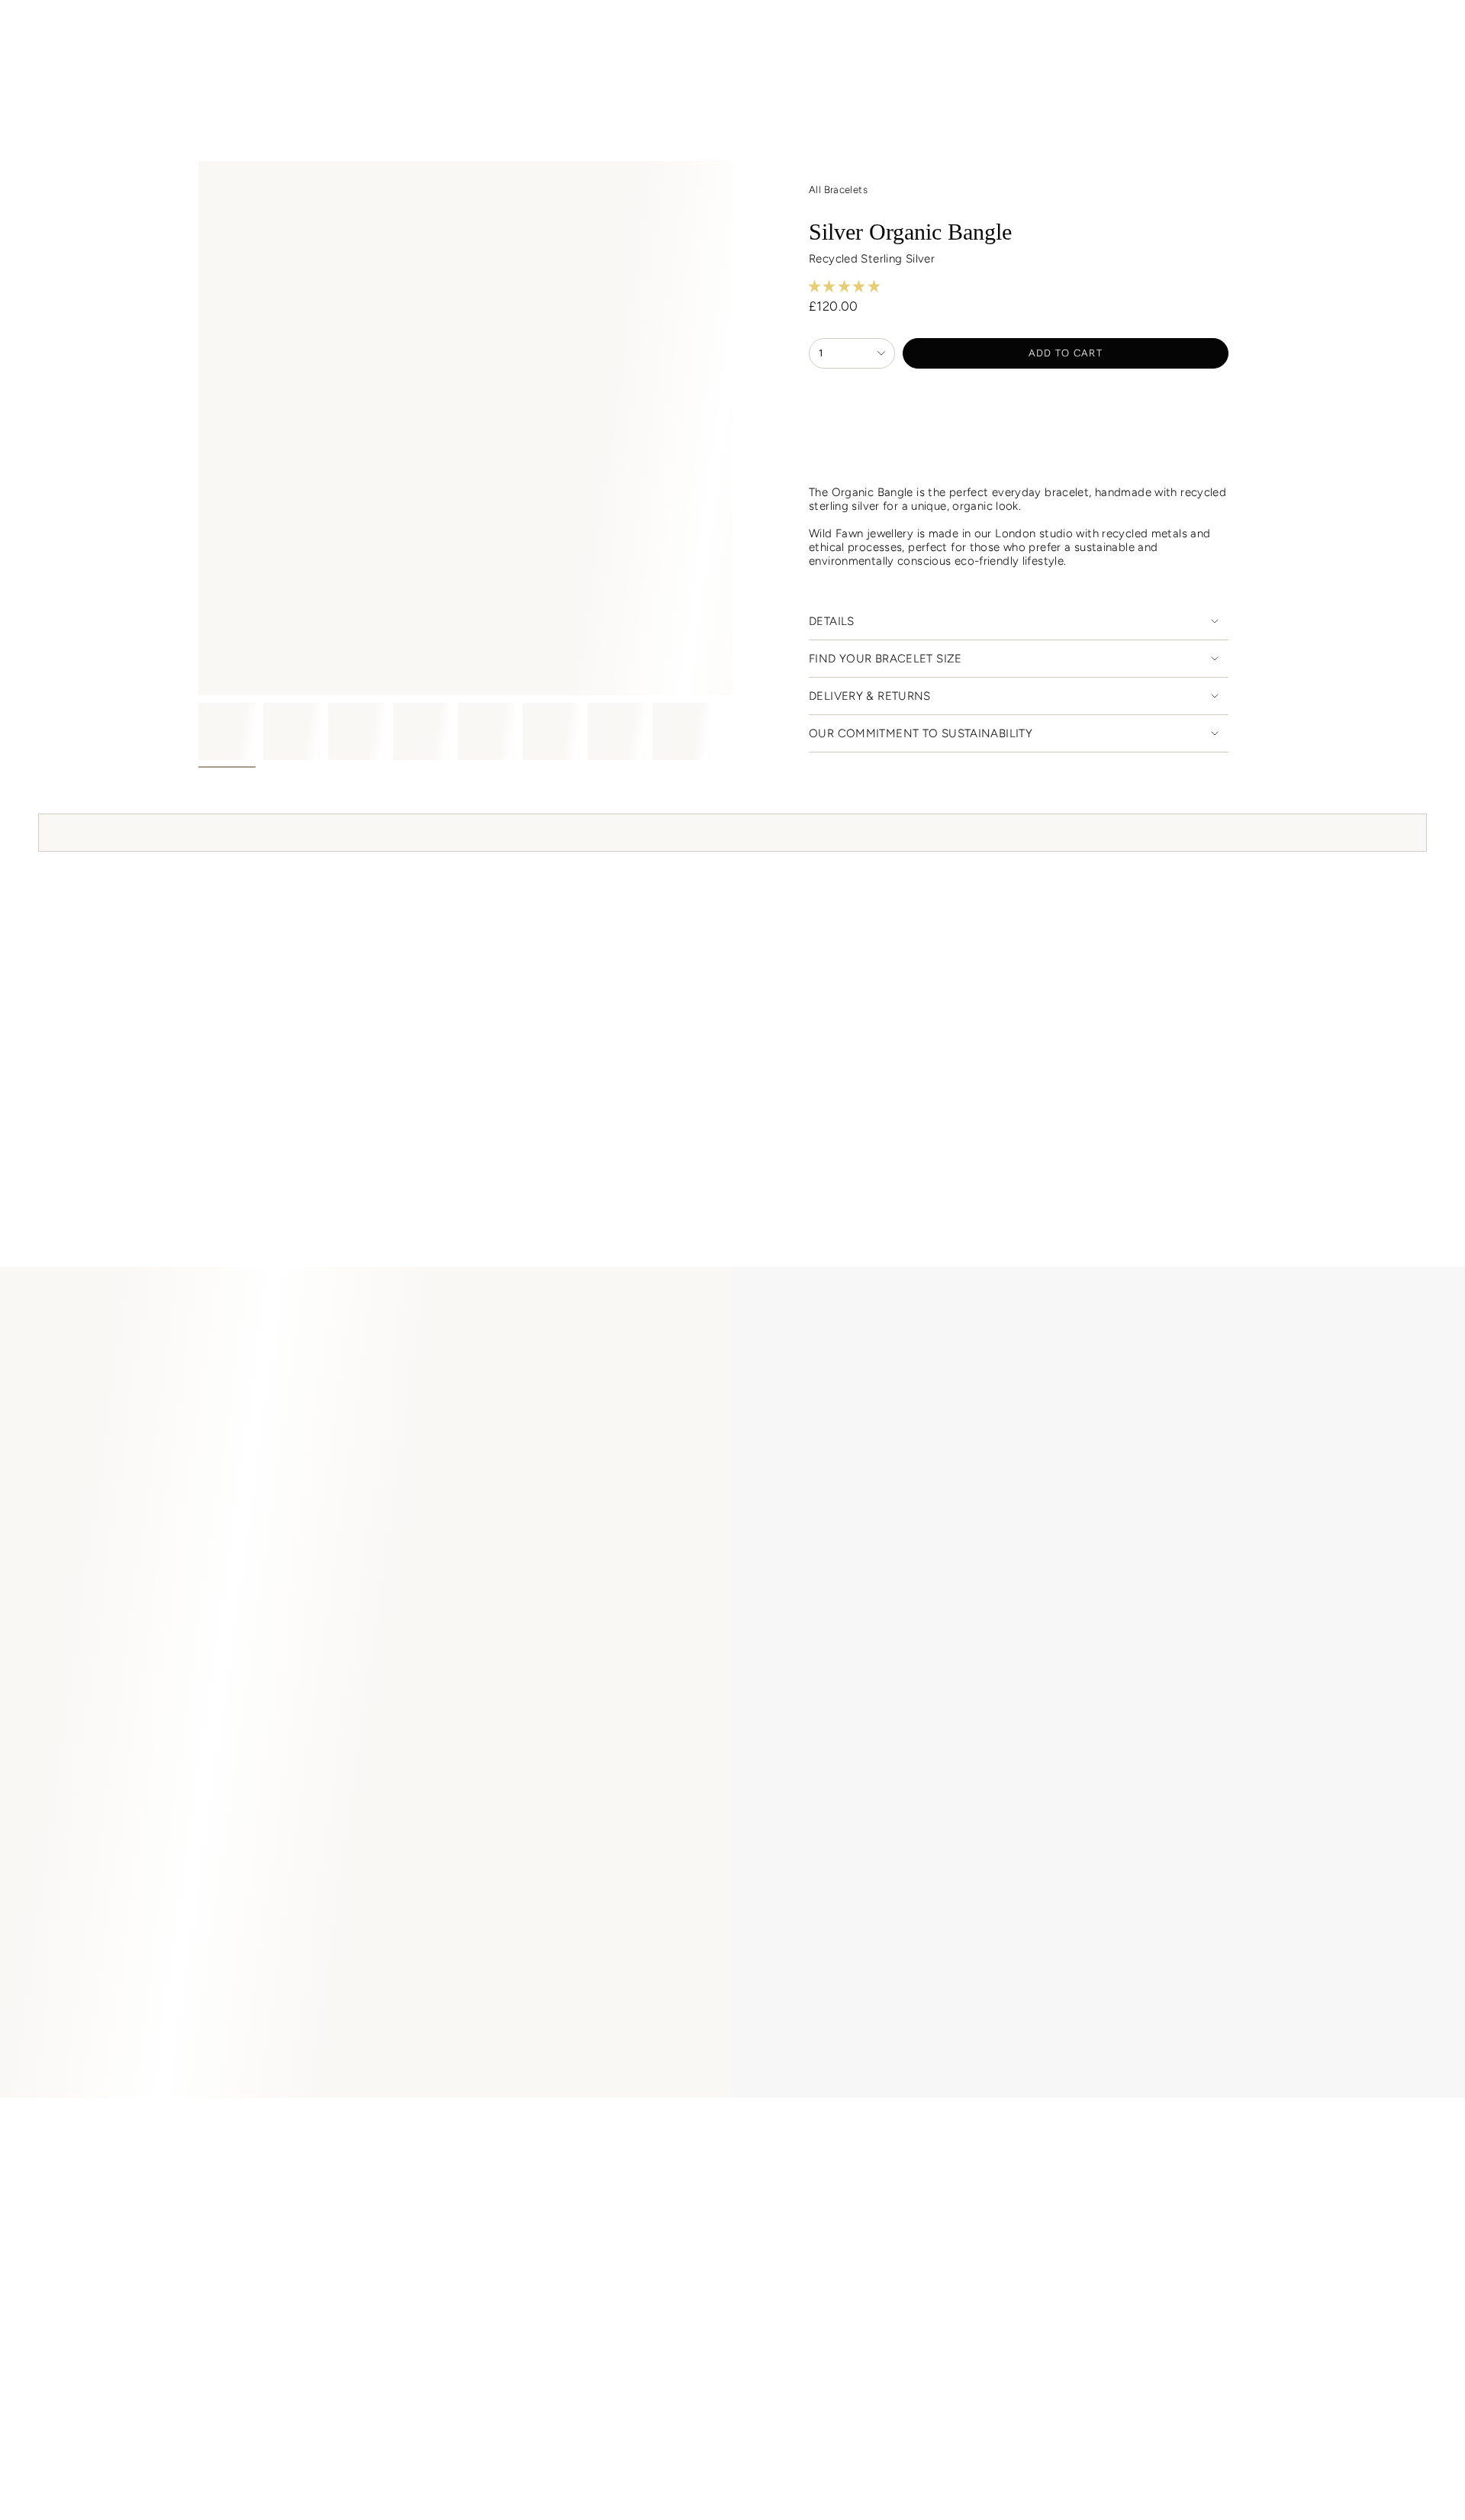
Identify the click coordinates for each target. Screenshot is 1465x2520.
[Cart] (1418, 33)
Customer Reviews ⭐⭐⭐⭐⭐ (316, 2132)
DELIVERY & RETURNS (870, 696)
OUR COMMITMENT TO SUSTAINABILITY (921, 733)
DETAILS (832, 621)
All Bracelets (838, 190)
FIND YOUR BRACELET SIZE (885, 659)
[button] (380, 69)
